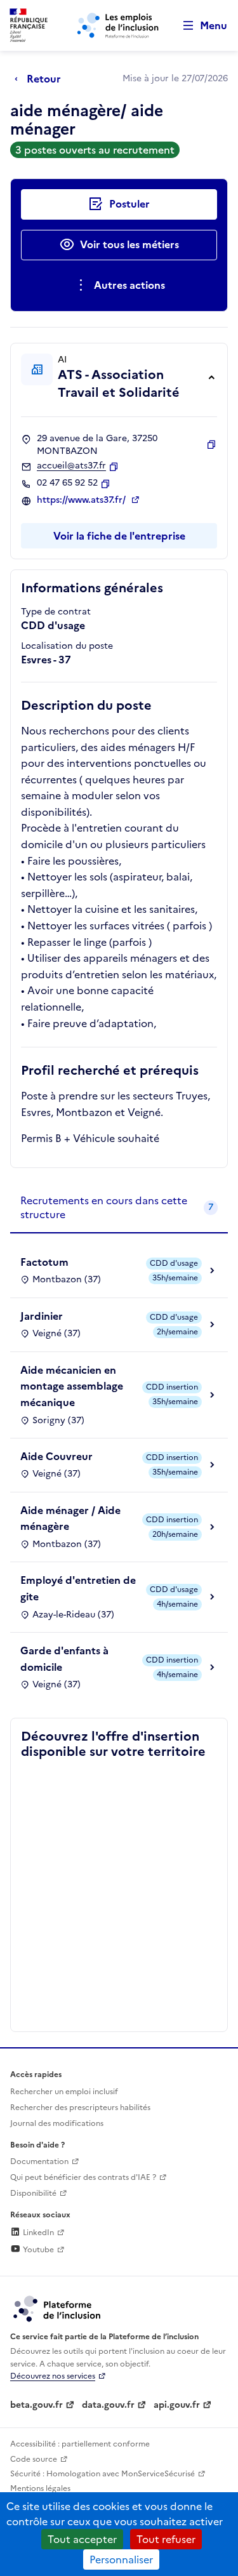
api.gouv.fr (177, 2405)
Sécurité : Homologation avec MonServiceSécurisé (102, 2474)
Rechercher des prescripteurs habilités (80, 2108)
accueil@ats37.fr (71, 466)
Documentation (39, 2161)
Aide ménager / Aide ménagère (70, 1518)
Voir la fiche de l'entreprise (119, 536)
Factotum (44, 1262)
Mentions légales (40, 2488)
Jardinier (42, 1316)
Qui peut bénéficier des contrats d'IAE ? (83, 2177)
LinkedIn (37, 2233)
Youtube (37, 2250)
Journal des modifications (57, 2123)
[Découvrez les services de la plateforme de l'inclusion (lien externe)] (58, 2308)
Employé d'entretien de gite (78, 1588)
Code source (34, 2459)
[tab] (119, 1208)
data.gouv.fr (108, 2405)
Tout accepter (82, 2539)
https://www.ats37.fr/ (83, 500)
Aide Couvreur (56, 1456)
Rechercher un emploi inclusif (64, 2092)
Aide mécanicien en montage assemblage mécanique (72, 1386)
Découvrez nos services (53, 2376)
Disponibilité (33, 2193)
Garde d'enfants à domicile (64, 1659)
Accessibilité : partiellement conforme (80, 2444)
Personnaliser (121, 2559)
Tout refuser (166, 2539)
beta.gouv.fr (36, 2405)
